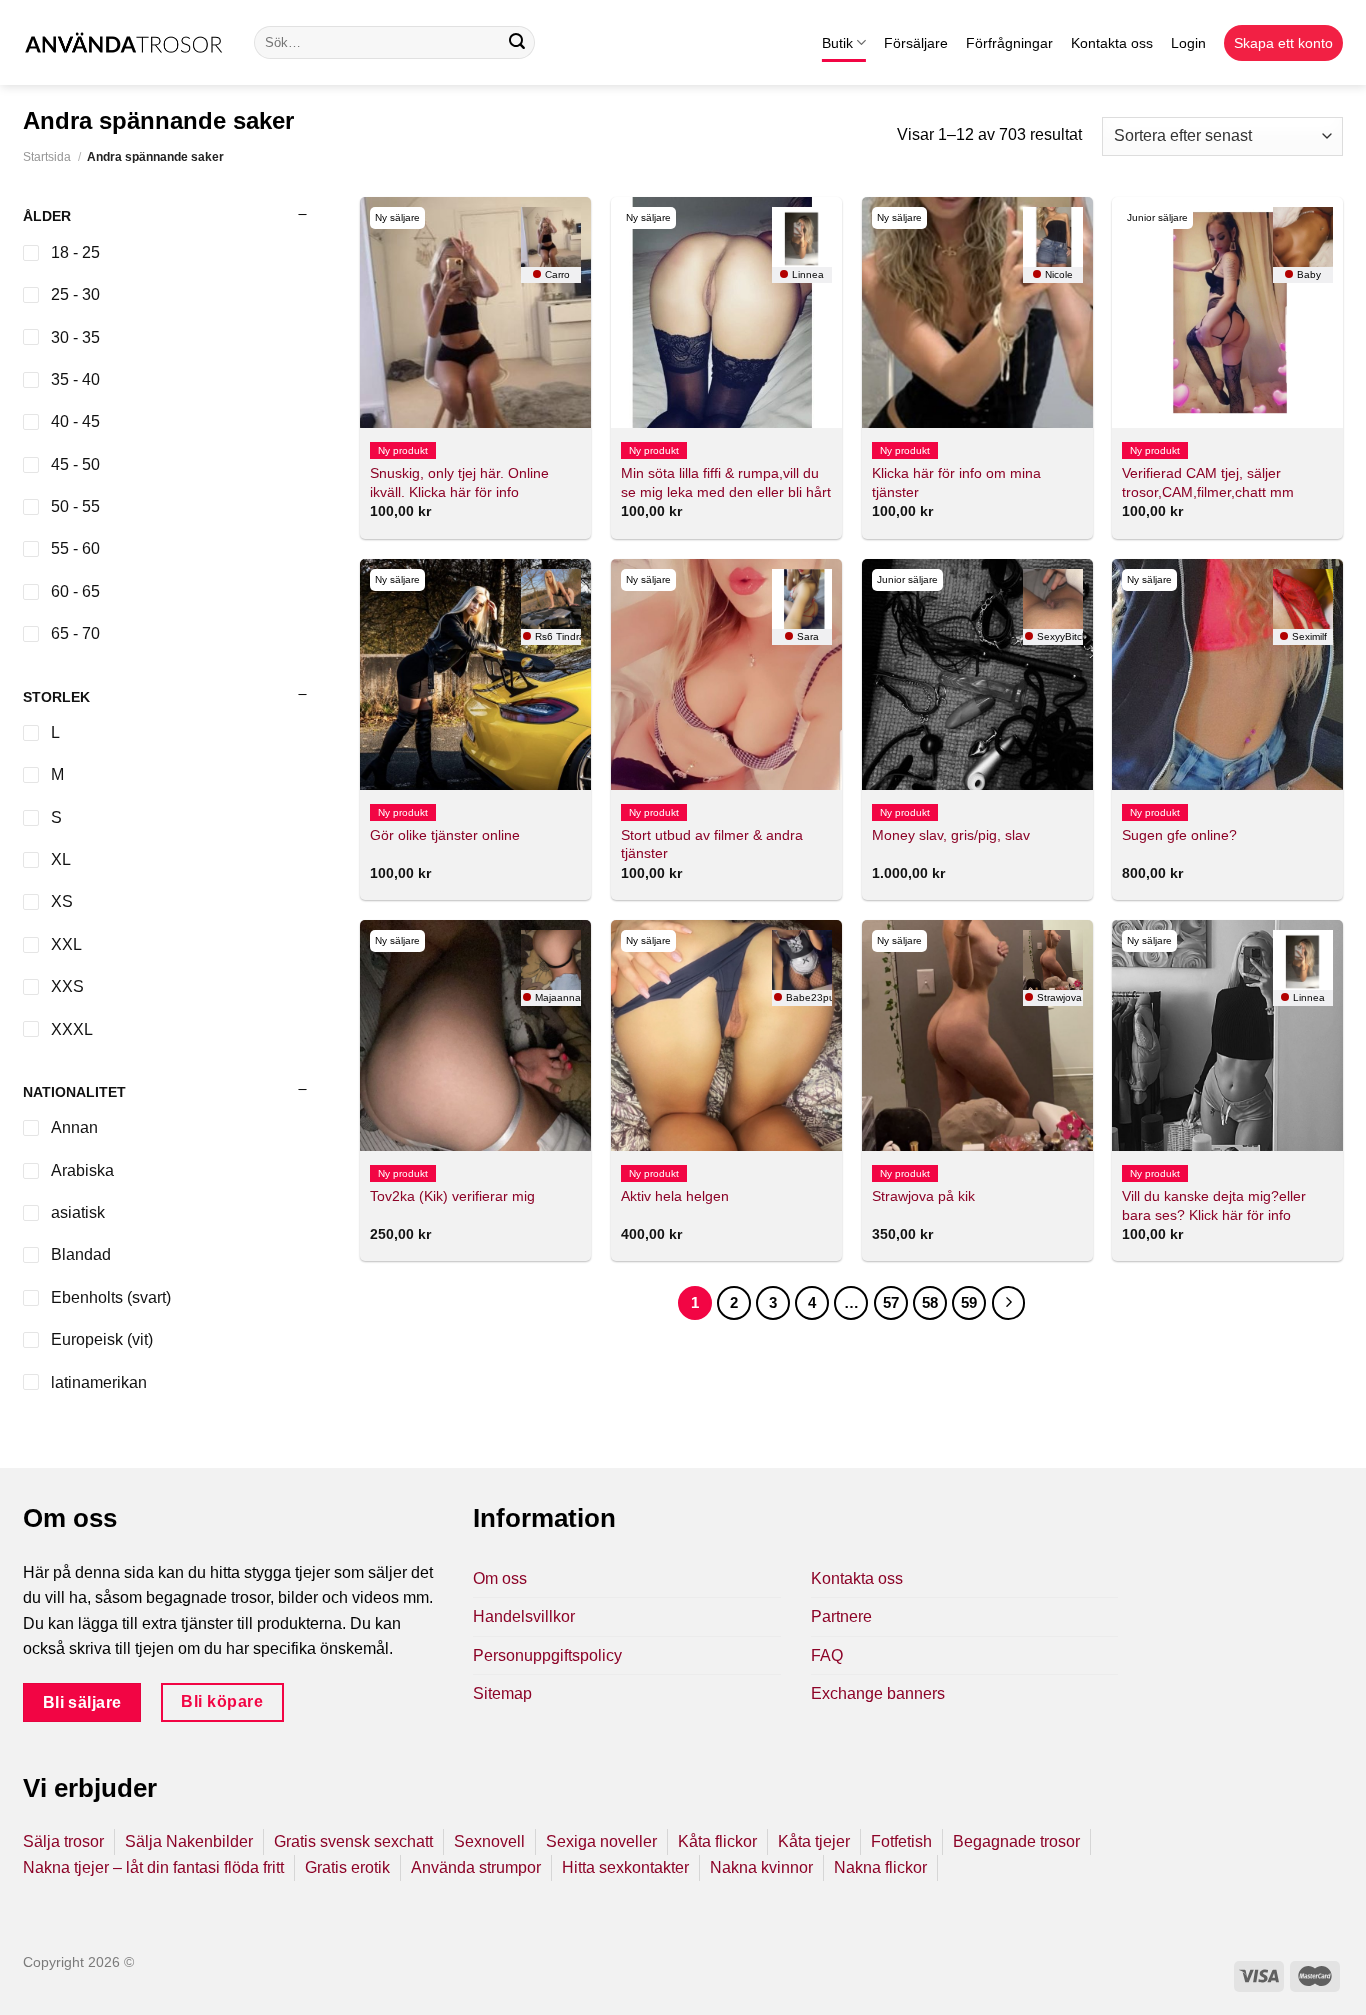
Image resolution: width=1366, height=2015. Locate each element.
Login (1188, 43)
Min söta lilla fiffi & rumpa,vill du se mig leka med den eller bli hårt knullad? (726, 491)
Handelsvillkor (524, 1616)
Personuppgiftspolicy (547, 1655)
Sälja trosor (63, 1841)
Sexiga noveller (601, 1841)
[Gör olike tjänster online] (475, 674)
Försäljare (916, 43)
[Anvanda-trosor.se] (123, 42)
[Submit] (517, 43)
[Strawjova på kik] (977, 1035)
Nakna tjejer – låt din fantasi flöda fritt (153, 1867)
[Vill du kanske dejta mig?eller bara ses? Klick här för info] (1227, 1035)
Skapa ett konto (1283, 43)
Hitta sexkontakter (625, 1867)
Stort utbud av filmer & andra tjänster (712, 844)
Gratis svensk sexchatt (353, 1841)
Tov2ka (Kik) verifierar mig (452, 1196)
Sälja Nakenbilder (189, 1841)
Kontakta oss (1112, 43)
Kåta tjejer (814, 1841)
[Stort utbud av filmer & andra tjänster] (726, 674)
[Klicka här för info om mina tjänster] (977, 312)
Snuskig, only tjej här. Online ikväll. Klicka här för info (459, 482)
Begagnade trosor (1016, 1841)
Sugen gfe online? (1179, 835)
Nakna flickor (880, 1867)
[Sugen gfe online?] (1227, 674)
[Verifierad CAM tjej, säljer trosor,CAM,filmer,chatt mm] (1227, 312)
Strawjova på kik (923, 1196)
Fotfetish (901, 1841)
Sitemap (502, 1693)
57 (891, 1302)
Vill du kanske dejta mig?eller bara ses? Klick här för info (1214, 1205)
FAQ (827, 1655)
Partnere (841, 1616)
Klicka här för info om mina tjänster (956, 482)
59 (969, 1302)
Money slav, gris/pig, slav (951, 835)
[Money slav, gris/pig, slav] (977, 674)
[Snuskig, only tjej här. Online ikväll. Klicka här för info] (475, 312)
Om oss (500, 1578)
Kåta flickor (717, 1841)
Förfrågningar (1009, 43)
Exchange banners (878, 1693)
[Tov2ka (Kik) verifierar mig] (475, 1035)
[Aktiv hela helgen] (726, 1035)
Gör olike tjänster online (445, 835)
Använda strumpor (476, 1867)
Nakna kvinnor (761, 1867)
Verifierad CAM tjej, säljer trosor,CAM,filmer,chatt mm (1208, 482)
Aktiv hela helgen (675, 1196)
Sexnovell (489, 1841)
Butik (837, 43)
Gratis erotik (347, 1867)
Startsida (47, 157)
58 (930, 1302)
